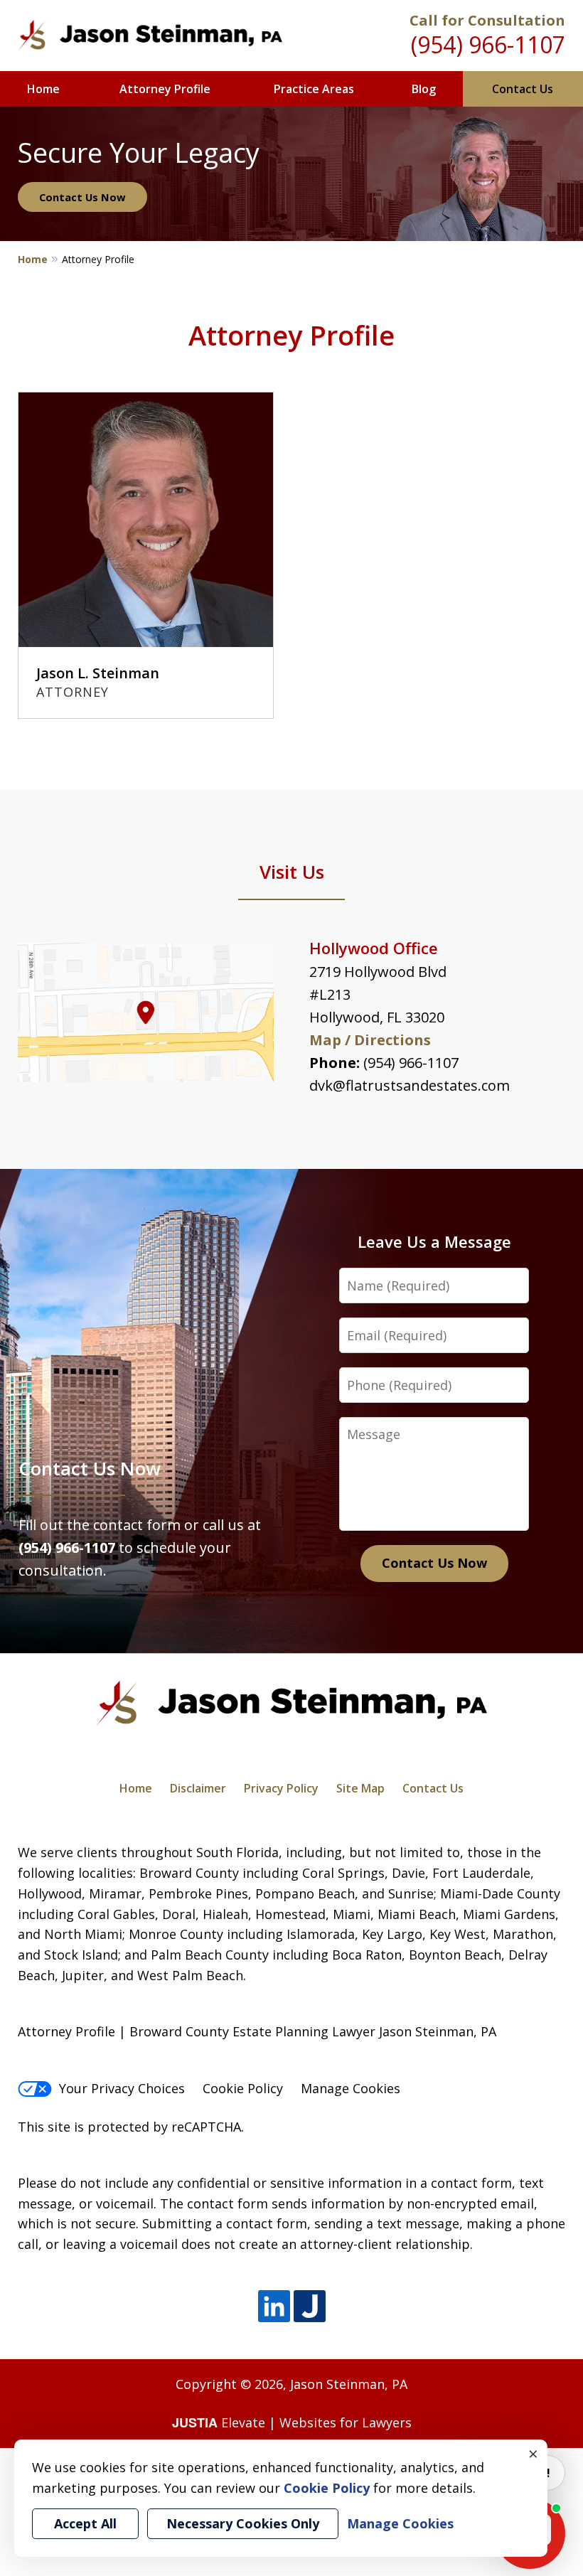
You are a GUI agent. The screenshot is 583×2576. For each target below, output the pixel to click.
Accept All (85, 2523)
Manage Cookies (351, 2088)
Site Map (360, 1788)
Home (43, 89)
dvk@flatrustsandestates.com (410, 1085)
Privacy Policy (281, 1788)
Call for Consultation (487, 20)
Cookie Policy (243, 2088)
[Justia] (310, 2307)
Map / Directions (370, 1040)
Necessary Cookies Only (243, 2523)
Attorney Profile (165, 89)
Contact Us (523, 89)
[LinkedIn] (274, 2307)
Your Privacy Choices (122, 2088)
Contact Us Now (82, 197)
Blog (424, 89)
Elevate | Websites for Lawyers (292, 2422)
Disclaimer (198, 1788)
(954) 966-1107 (488, 44)
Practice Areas (314, 89)
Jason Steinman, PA (349, 2384)
